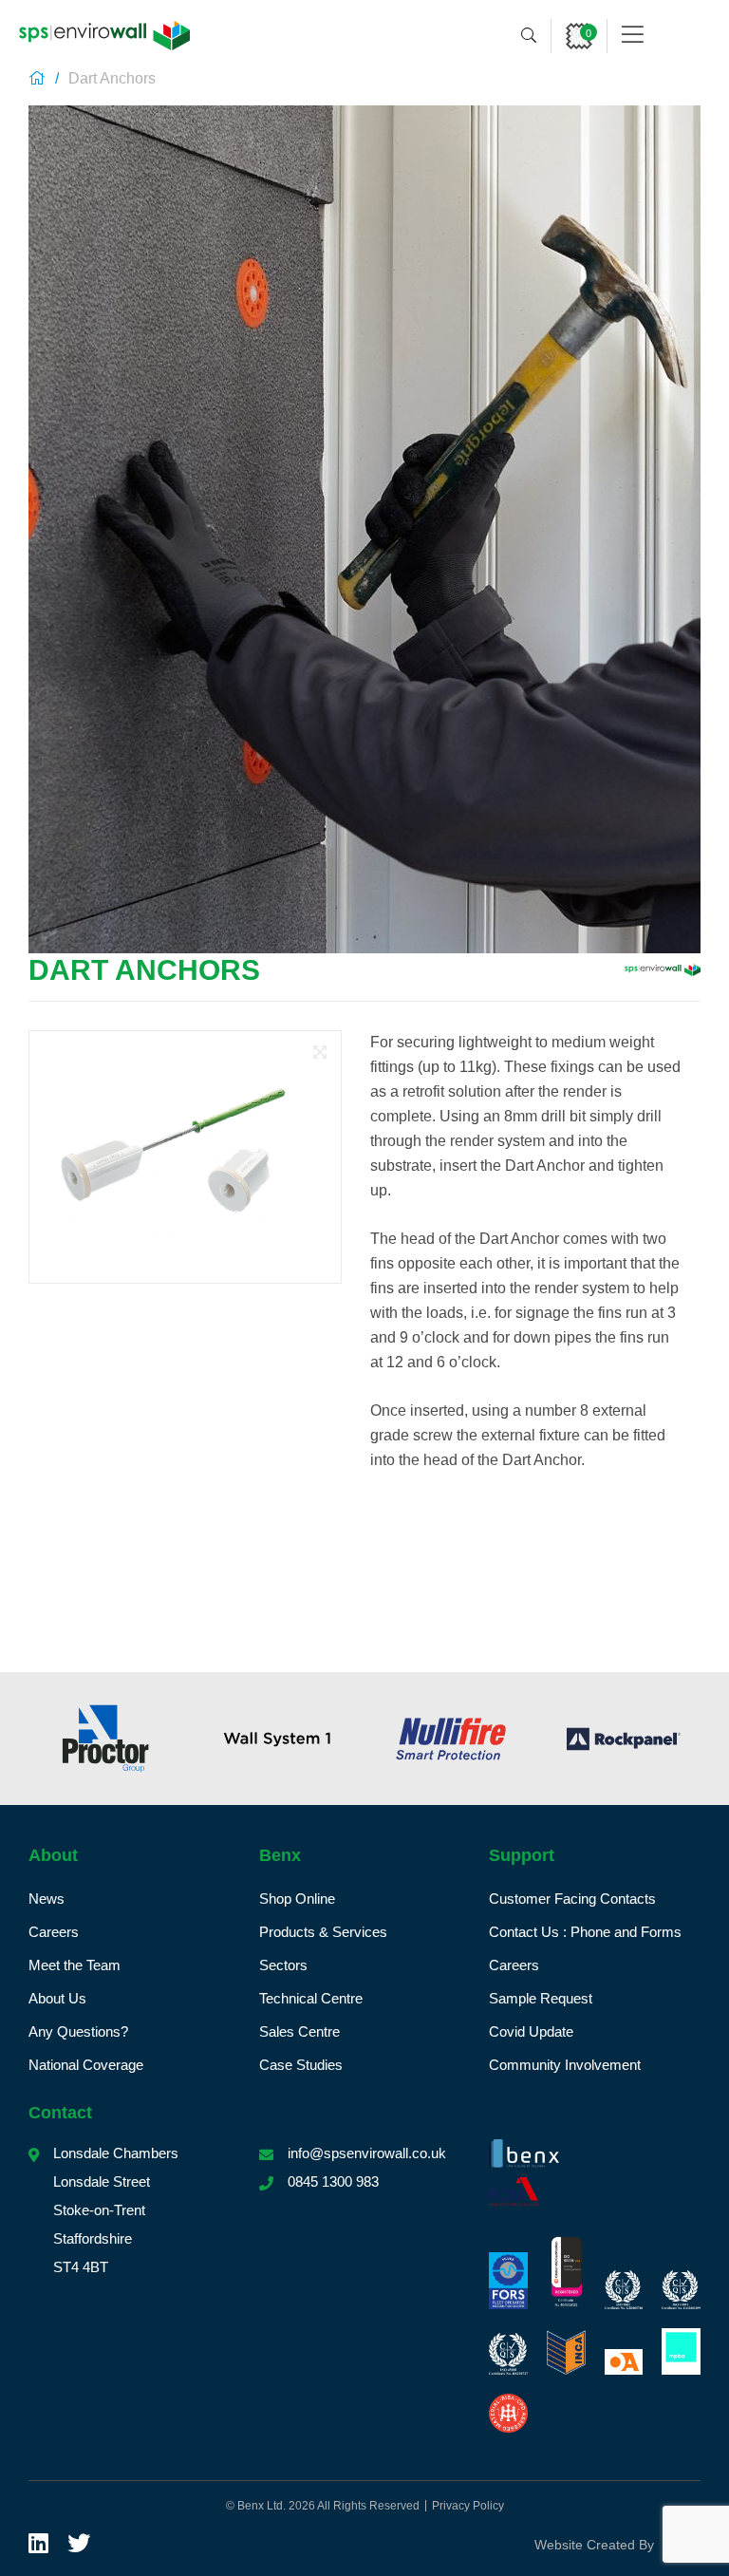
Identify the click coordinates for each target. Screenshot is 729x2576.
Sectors (283, 1965)
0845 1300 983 (333, 2181)
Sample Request (541, 1998)
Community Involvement (565, 2065)
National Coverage (86, 2065)
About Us (57, 1998)
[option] (153, 1739)
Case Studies (301, 2065)
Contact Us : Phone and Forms (585, 1932)
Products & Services (323, 1932)
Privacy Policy (468, 2506)
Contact (60, 2113)
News (47, 1899)
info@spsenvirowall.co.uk (367, 2153)
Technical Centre (311, 1998)
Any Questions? (78, 2031)
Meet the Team (75, 1965)
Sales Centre (299, 2031)
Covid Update (531, 2031)
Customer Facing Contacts (572, 1899)
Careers (54, 1932)
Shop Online (297, 1899)
